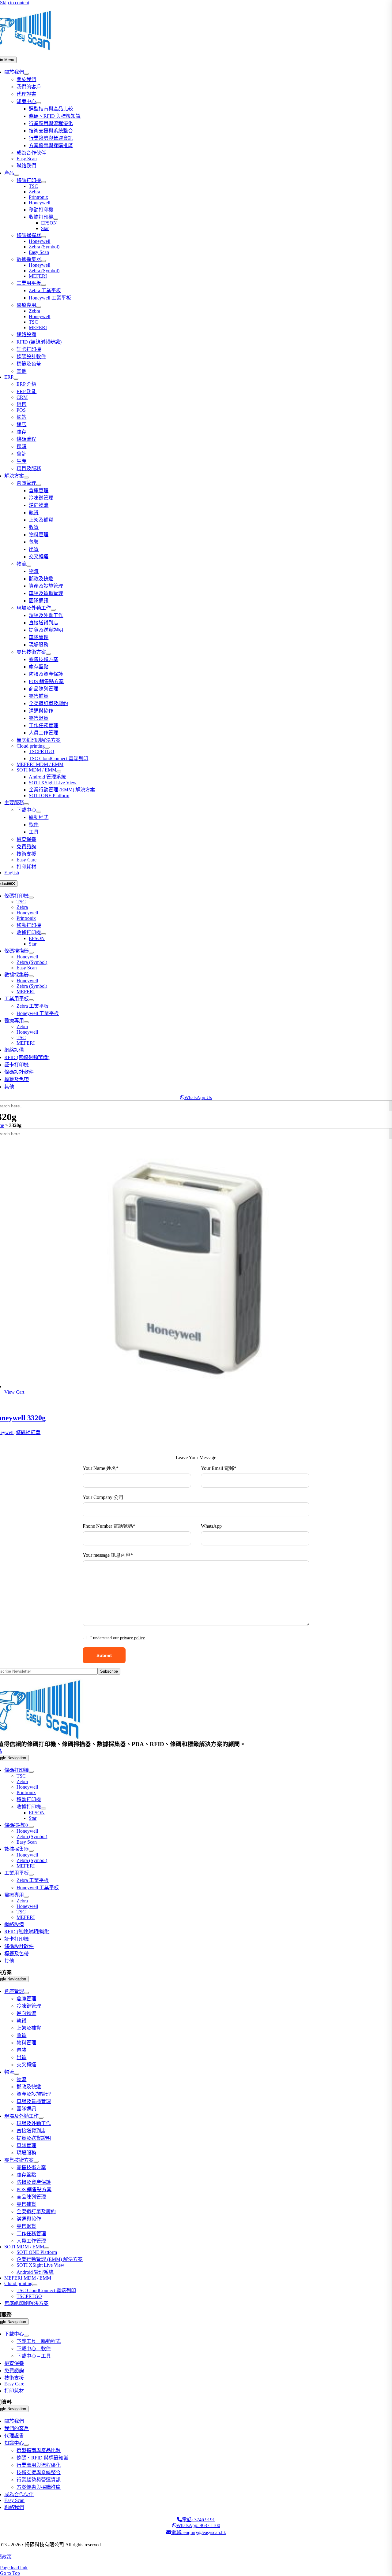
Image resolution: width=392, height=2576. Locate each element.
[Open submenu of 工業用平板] (43, 285)
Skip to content (15, 3)
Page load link (14, 2568)
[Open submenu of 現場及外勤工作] (53, 610)
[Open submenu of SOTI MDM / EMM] (59, 771)
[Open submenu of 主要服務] (26, 804)
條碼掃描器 (28, 1432)
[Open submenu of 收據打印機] (56, 219)
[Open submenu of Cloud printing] (47, 748)
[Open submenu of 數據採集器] (43, 261)
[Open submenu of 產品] (17, 175)
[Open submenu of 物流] (29, 566)
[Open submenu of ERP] (16, 379)
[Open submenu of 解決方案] (26, 478)
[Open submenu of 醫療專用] (39, 307)
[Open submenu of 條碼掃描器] (43, 237)
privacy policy (132, 1638)
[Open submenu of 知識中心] (39, 103)
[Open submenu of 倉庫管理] (39, 485)
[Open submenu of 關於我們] (26, 74)
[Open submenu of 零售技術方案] (48, 654)
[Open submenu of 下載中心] (39, 812)
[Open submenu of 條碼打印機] (43, 182)
